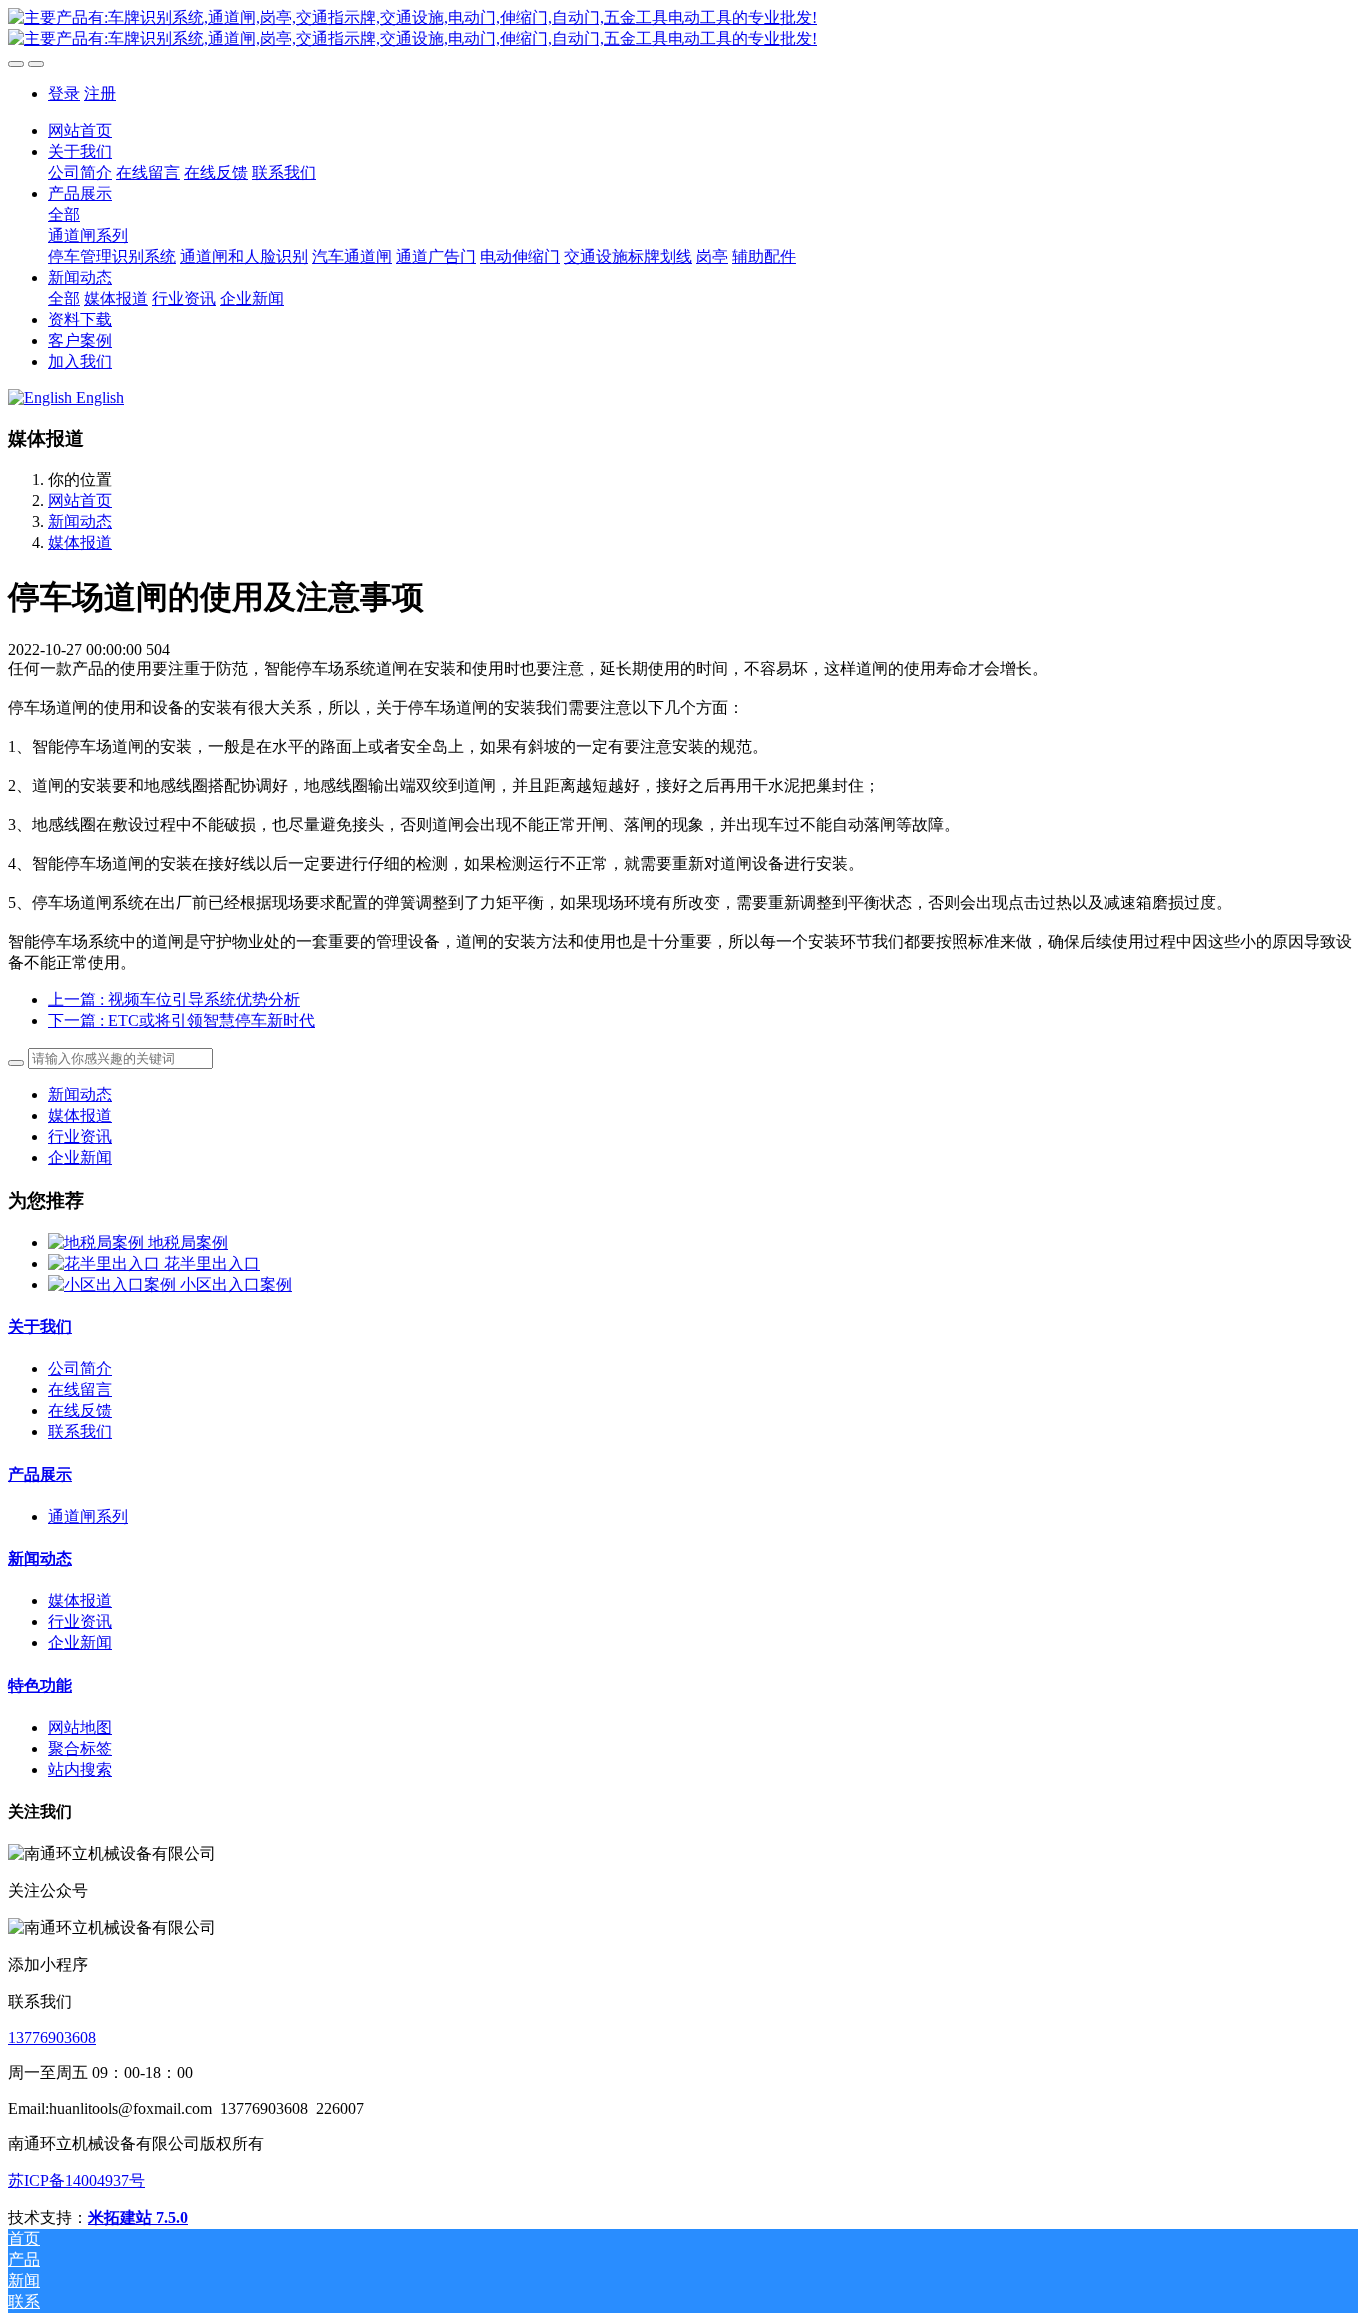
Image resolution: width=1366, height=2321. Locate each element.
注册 (100, 93)
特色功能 (40, 1685)
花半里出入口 (212, 1263)
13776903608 (52, 2037)
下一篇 (181, 1020)
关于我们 (40, 1326)
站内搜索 (80, 1769)
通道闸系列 (88, 1516)
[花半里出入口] (106, 1263)
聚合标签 (80, 1748)
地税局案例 (188, 1242)
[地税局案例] (98, 1242)
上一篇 (174, 999)
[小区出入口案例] (114, 1284)
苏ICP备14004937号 (76, 2180)
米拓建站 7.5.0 (138, 2217)
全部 (64, 214)
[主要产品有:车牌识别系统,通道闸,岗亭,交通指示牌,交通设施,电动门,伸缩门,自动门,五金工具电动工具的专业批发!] (683, 29)
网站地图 (80, 1727)
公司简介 (80, 1368)
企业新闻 (80, 1157)
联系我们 (80, 1431)
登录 (64, 93)
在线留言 (80, 1389)
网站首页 (80, 130)
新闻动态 (80, 521)
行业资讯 (80, 1136)
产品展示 (40, 1474)
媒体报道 (80, 542)
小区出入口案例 (236, 1284)
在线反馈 (80, 1410)
